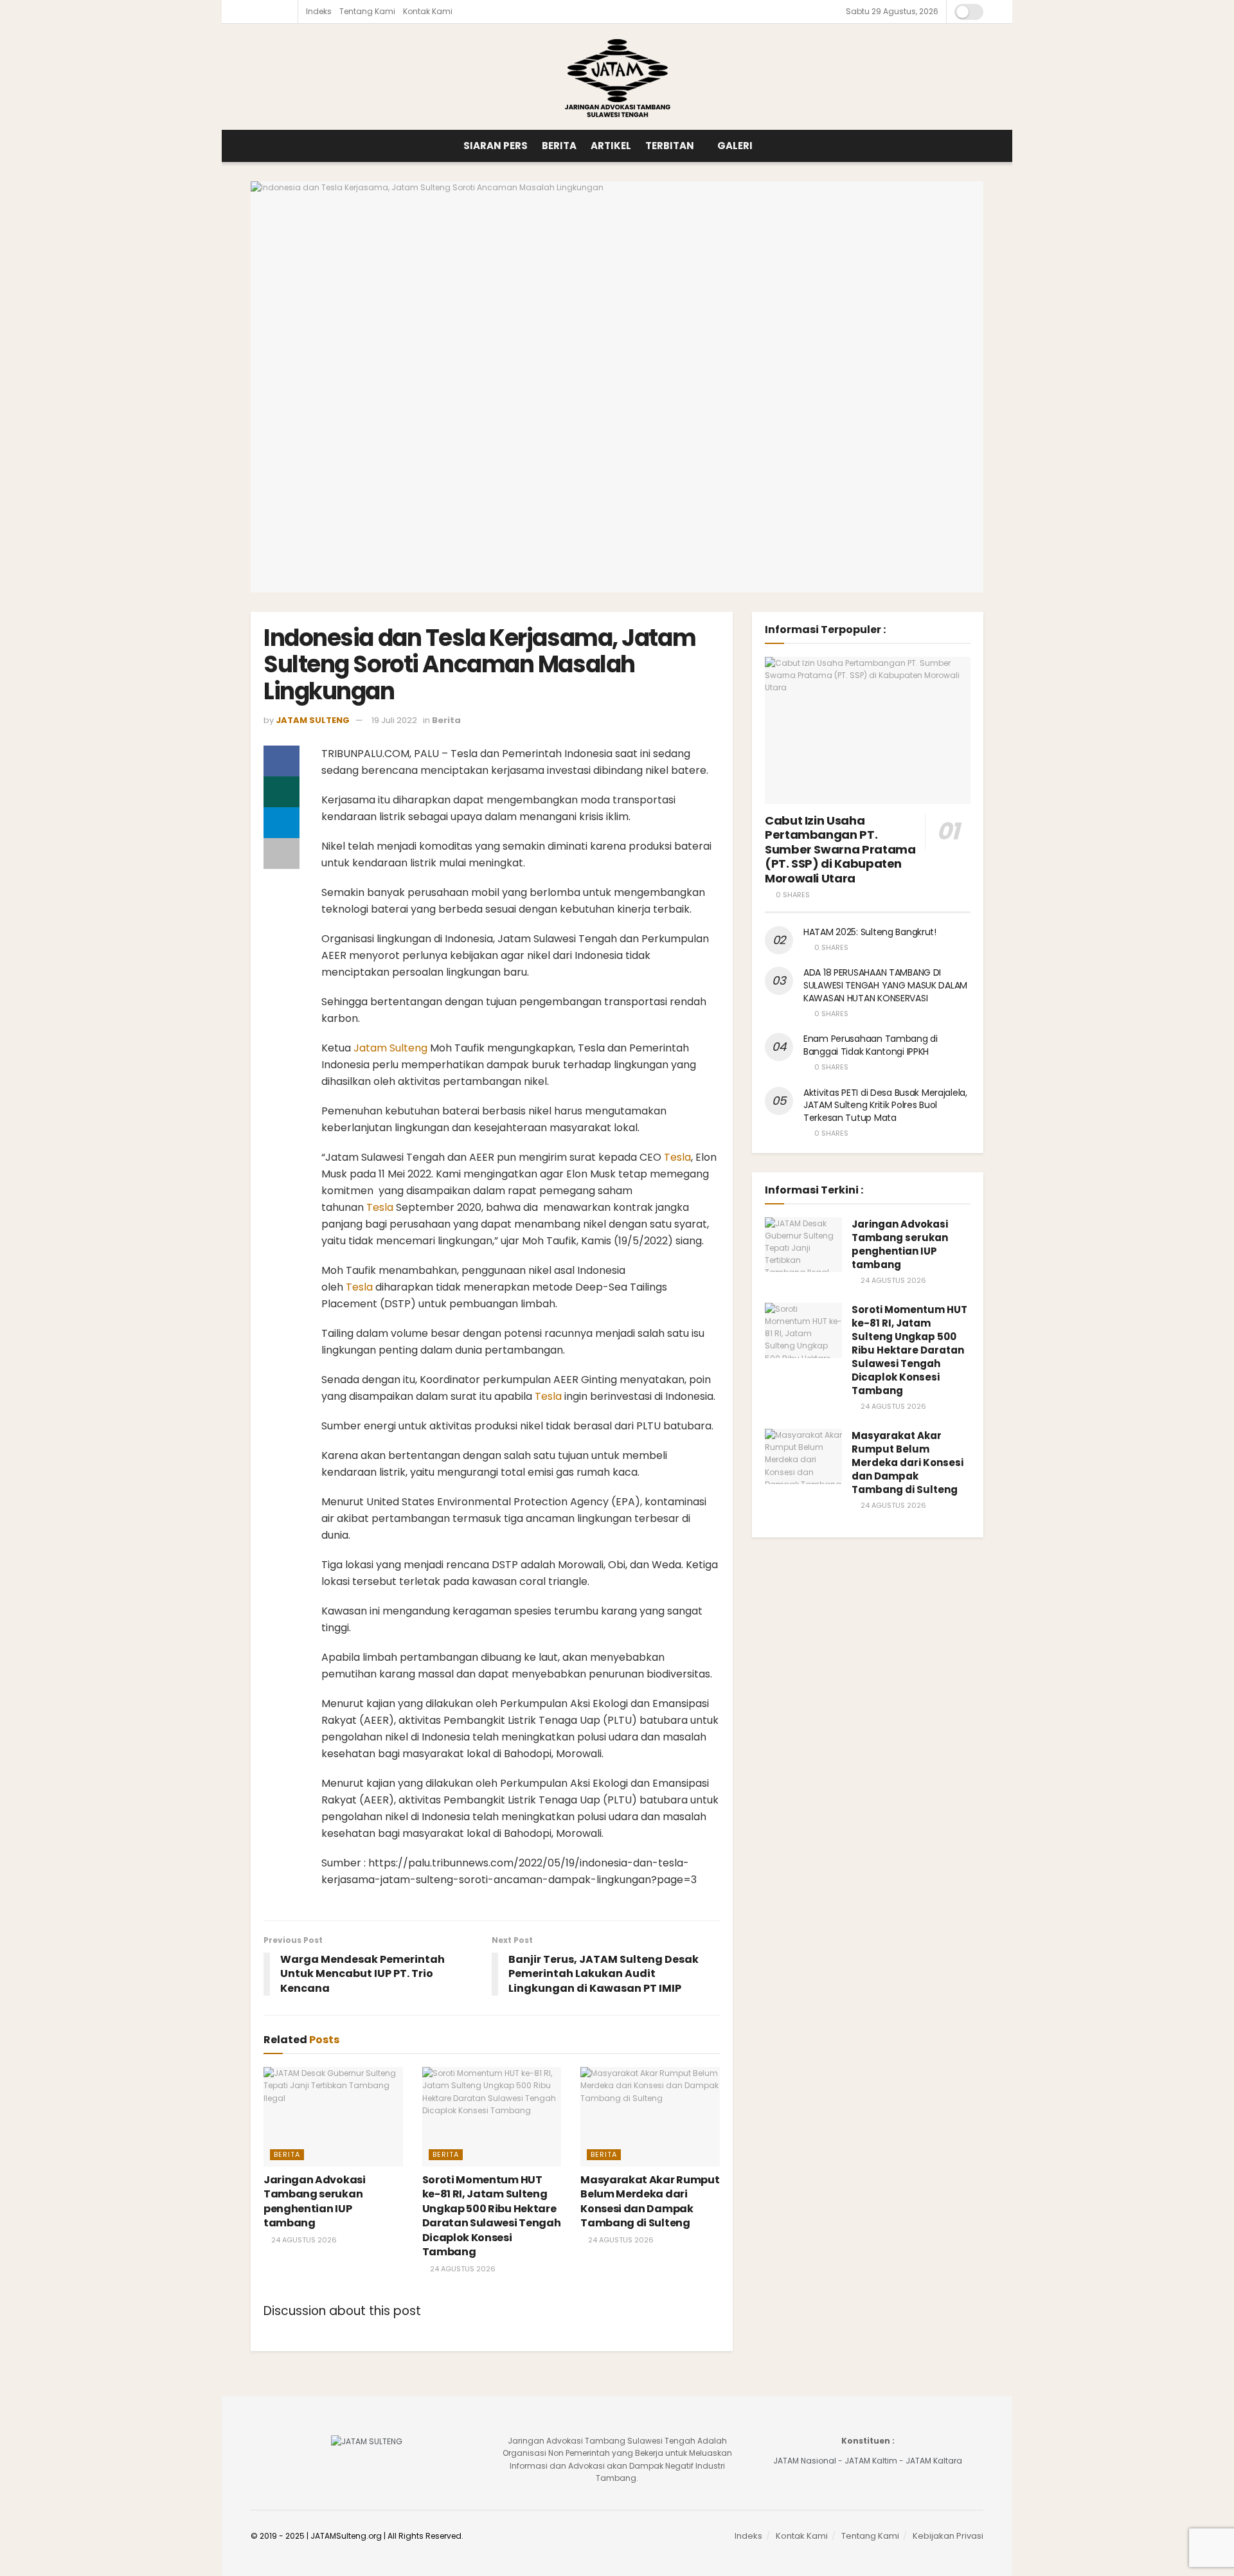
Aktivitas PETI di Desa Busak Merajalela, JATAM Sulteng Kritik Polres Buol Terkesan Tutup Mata (885, 1105)
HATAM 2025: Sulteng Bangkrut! (870, 932)
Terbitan (670, 146)
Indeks (319, 11)
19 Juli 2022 (394, 720)
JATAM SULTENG (313, 720)
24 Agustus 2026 (303, 2240)
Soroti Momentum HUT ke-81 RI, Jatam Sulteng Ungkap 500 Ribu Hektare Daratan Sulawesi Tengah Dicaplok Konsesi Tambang (492, 2216)
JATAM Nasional (805, 2461)
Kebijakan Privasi (948, 2536)
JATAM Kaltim (871, 2461)
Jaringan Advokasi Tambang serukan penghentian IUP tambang (315, 2201)
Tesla (677, 1157)
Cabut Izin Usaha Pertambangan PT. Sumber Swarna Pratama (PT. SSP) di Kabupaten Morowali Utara (840, 849)
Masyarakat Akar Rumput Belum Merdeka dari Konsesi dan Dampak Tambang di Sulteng (650, 2201)
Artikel (611, 146)
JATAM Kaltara (934, 2461)
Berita (559, 146)
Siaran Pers (496, 146)
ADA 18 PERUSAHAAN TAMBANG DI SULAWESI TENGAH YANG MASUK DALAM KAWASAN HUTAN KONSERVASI (885, 985)
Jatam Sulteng (390, 1048)
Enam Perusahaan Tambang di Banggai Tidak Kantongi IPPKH (871, 1045)
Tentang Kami (367, 11)
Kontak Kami (428, 11)
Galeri (735, 146)
